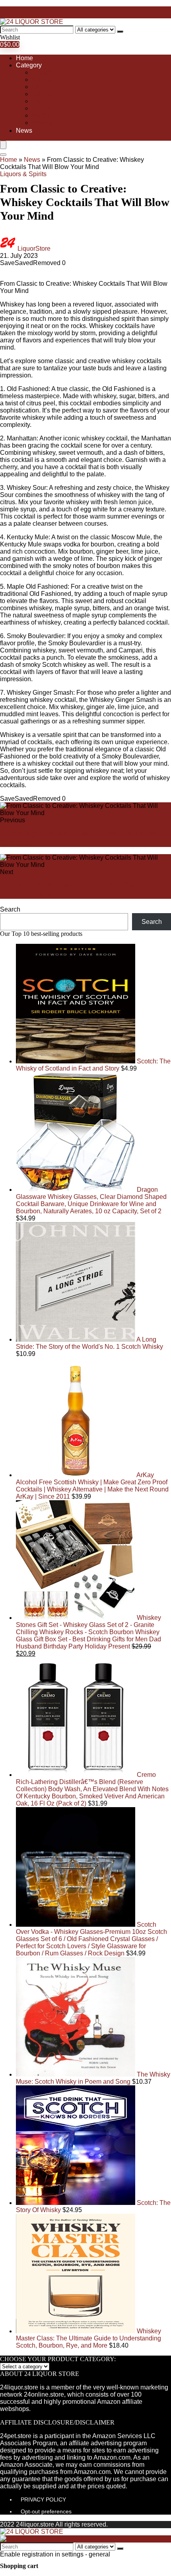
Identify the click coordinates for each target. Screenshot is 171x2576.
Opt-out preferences (46, 2511)
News (24, 131)
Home (24, 58)
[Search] (120, 31)
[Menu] (3, 145)
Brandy (42, 72)
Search (10, 909)
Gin (37, 87)
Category (29, 65)
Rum (39, 101)
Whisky (42, 123)
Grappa (42, 94)
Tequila (42, 108)
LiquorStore (34, 249)
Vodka (41, 115)
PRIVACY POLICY (43, 2499)
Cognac (43, 80)
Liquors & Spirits (23, 174)
